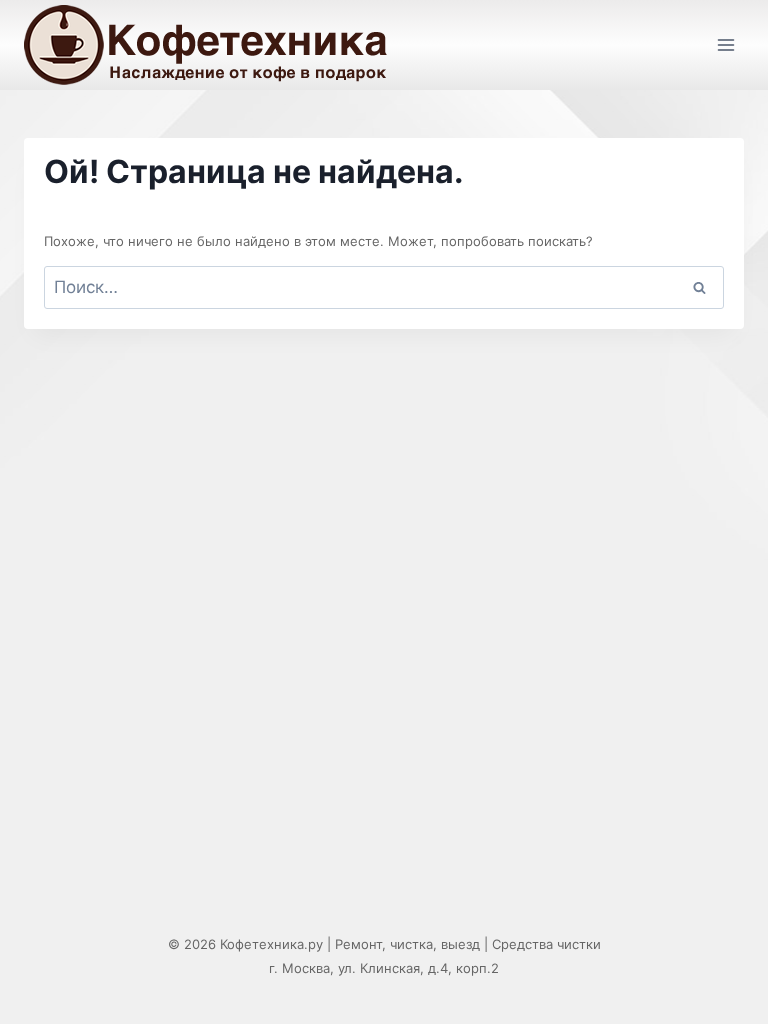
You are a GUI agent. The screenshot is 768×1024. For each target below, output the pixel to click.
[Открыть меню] (725, 44)
